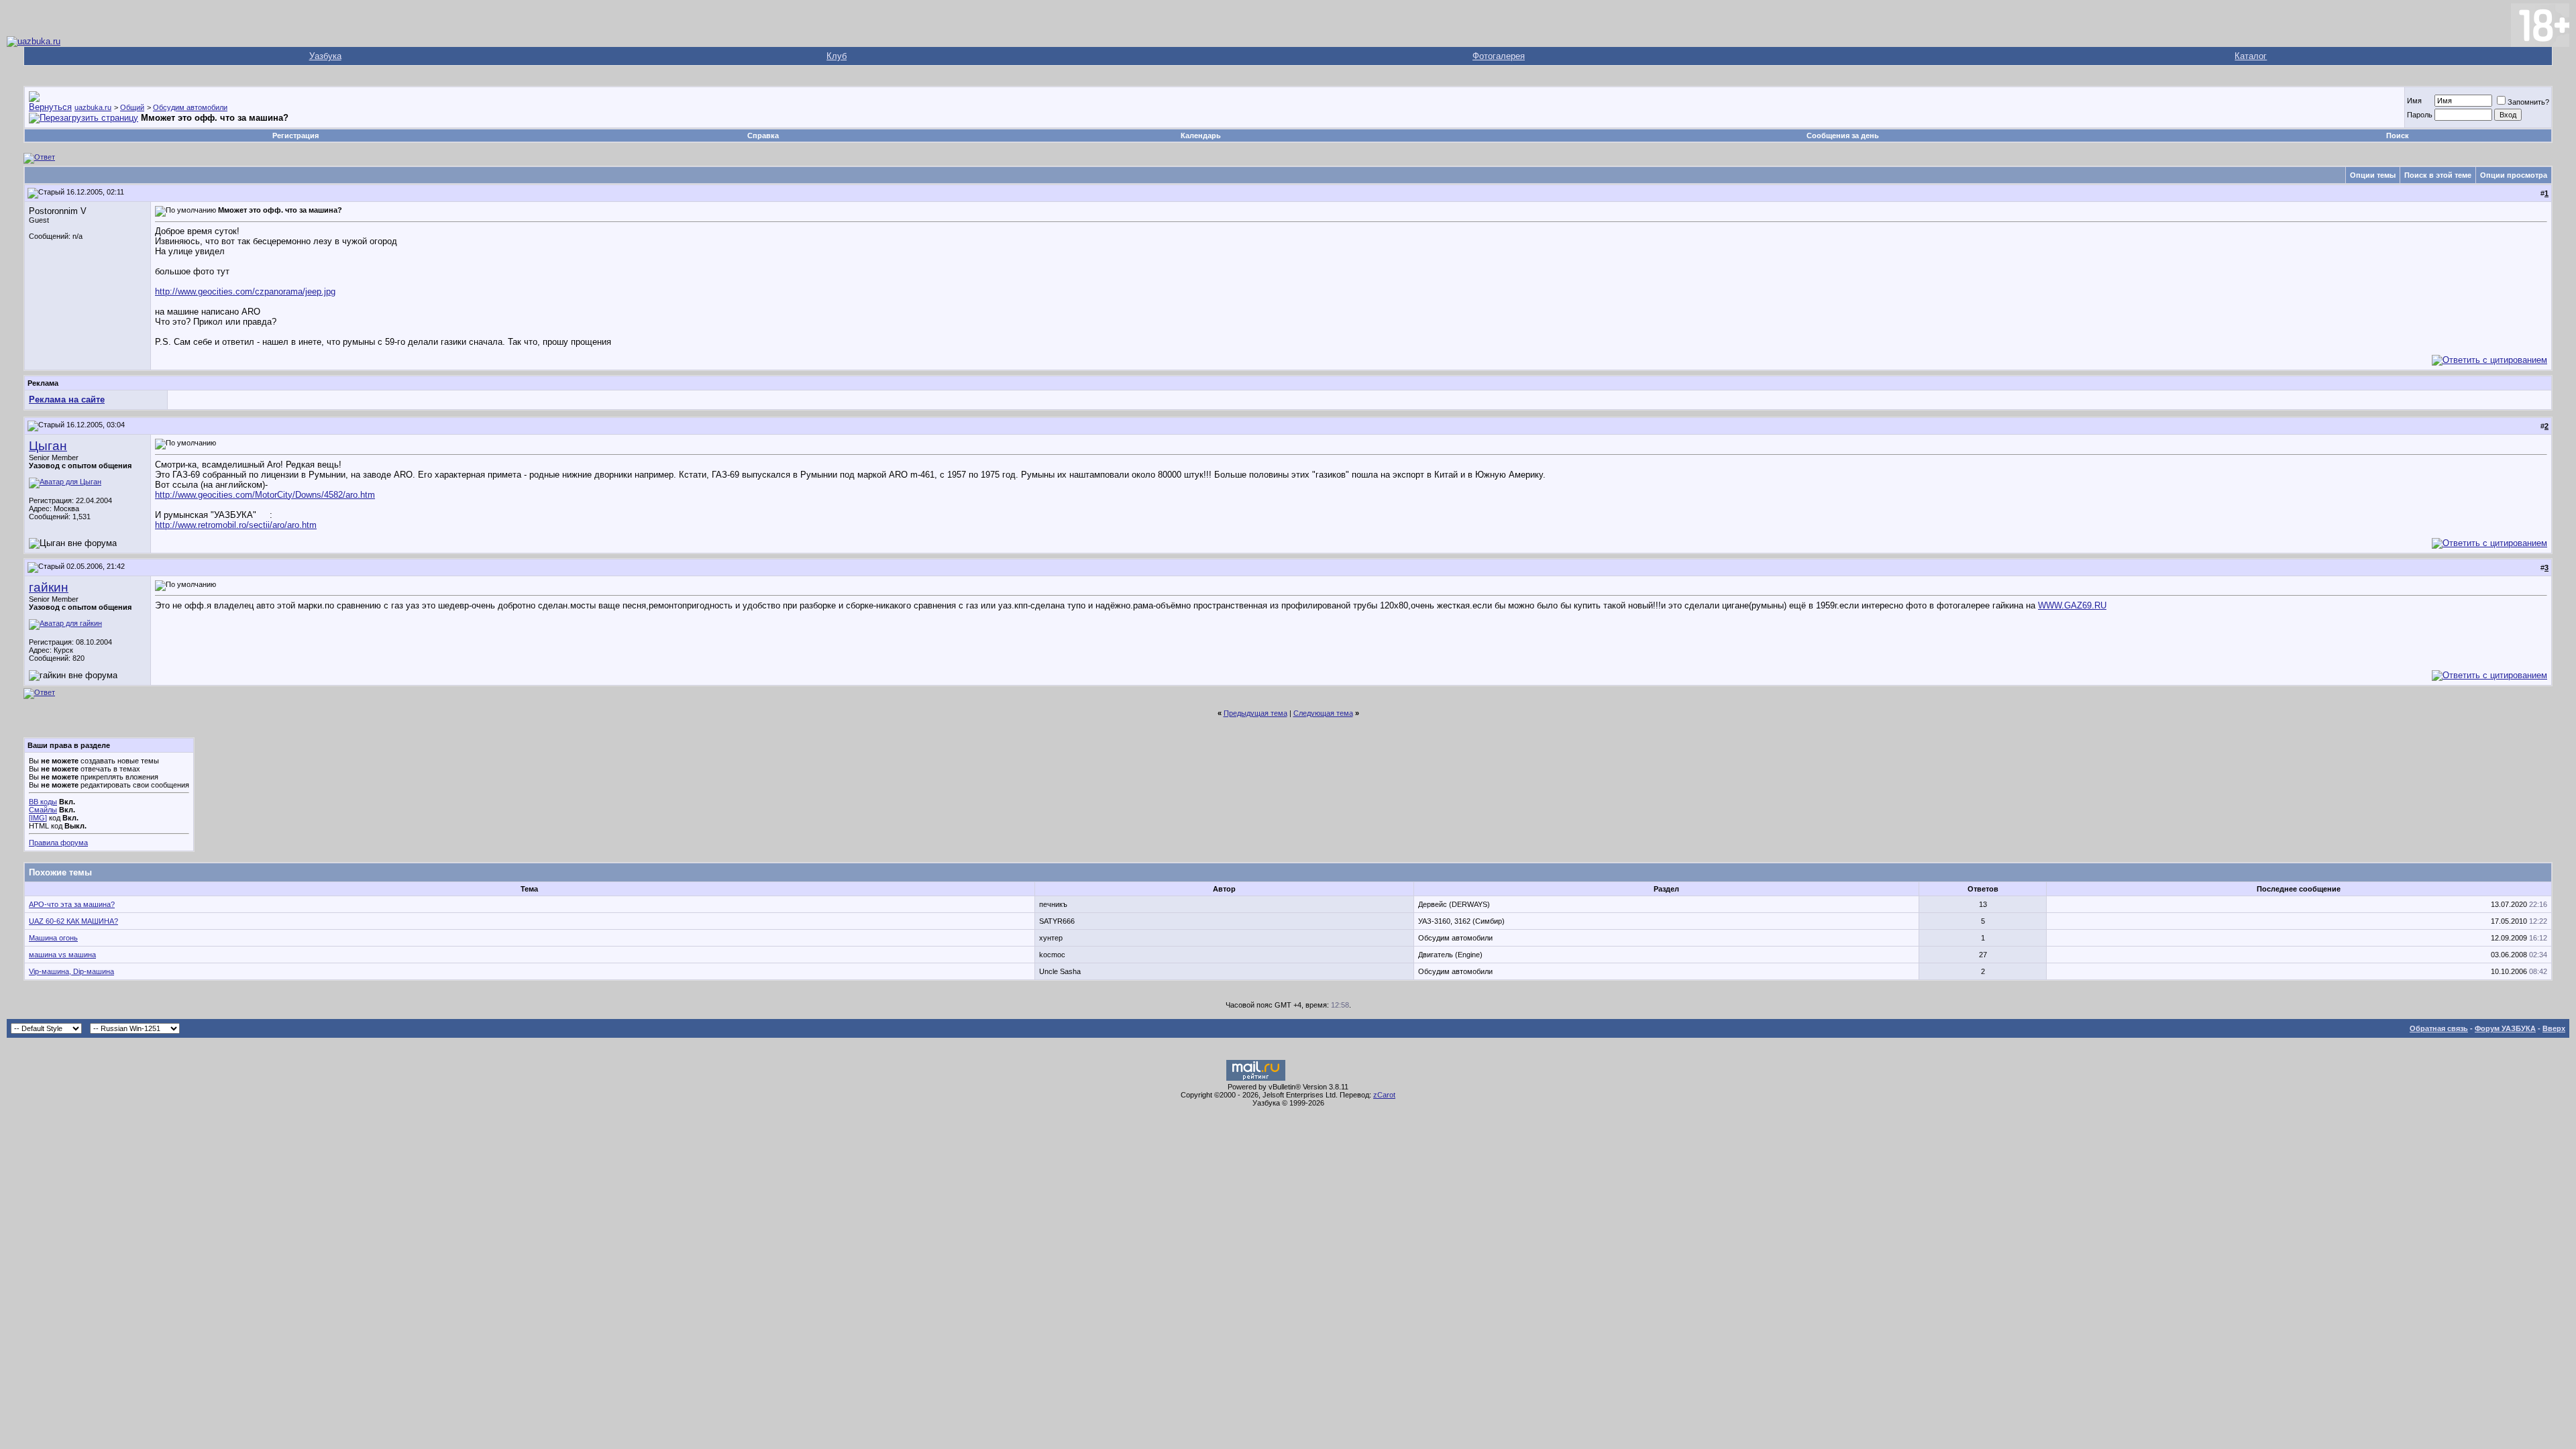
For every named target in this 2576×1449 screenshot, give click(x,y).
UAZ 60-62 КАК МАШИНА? (73, 921)
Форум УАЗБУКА (2505, 1028)
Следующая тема (1323, 713)
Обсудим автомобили (190, 107)
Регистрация (296, 136)
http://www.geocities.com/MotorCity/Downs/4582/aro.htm (265, 495)
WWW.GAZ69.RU (2072, 605)
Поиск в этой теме (2438, 175)
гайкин (49, 587)
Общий (132, 107)
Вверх (2554, 1028)
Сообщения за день (1843, 136)
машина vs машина (62, 955)
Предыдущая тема (1255, 713)
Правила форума (58, 843)
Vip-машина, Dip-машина (71, 971)
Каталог (2251, 56)
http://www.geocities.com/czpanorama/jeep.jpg (245, 291)
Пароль (2420, 115)
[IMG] (38, 818)
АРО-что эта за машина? (72, 904)
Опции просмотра (2514, 175)
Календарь (1201, 136)
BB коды (43, 802)
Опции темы (2373, 175)
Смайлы (43, 810)
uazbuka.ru (93, 107)
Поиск (2398, 136)
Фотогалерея (1499, 56)
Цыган (48, 446)
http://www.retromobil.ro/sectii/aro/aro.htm (236, 525)
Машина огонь (53, 938)
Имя (2414, 101)
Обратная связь (2439, 1028)
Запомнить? (2528, 102)
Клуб (837, 56)
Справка (763, 136)
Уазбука (325, 56)
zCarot (1384, 1095)
